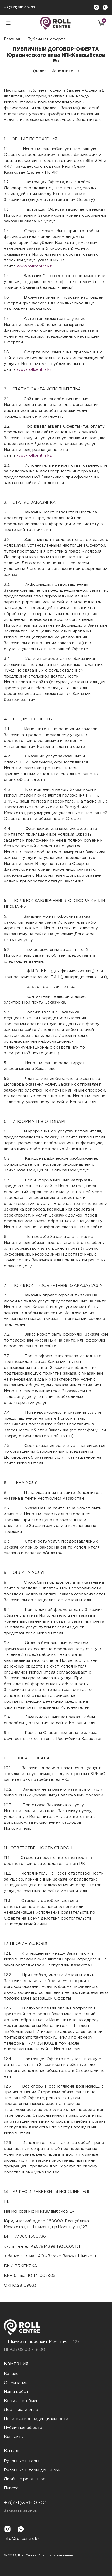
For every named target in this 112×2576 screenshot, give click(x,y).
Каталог (12, 2374)
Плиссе (11, 2488)
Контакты (14, 2437)
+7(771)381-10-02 (20, 7)
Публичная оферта (23, 2428)
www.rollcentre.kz (34, 266)
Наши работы (18, 2392)
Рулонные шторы (21, 2461)
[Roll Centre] (56, 2327)
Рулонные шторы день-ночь (32, 2470)
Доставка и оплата (23, 2410)
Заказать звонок (21, 2511)
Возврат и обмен (21, 2401)
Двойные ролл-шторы (26, 2479)
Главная (12, 39)
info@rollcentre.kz (22, 2539)
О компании (16, 2383)
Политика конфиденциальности (36, 2419)
